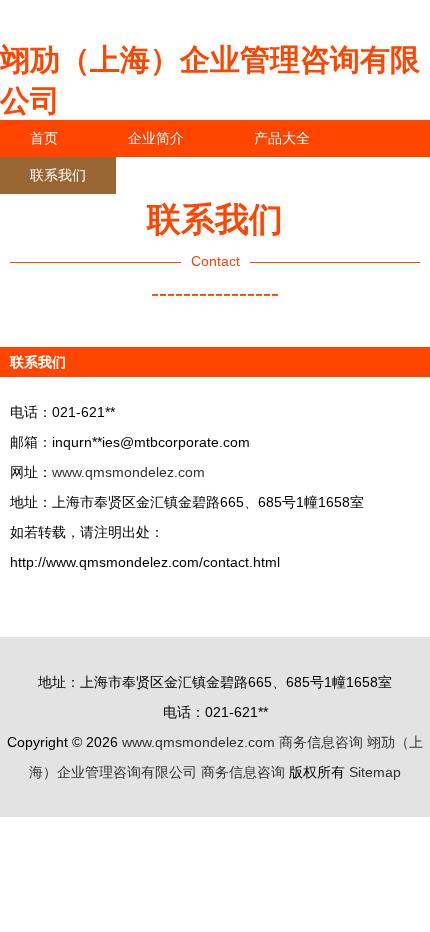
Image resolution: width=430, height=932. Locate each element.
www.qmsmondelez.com (128, 472)
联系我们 (58, 175)
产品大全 (282, 138)
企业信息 (184, 175)
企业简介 (156, 138)
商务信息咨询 (321, 742)
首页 (44, 138)
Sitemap (375, 772)
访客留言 (310, 175)
